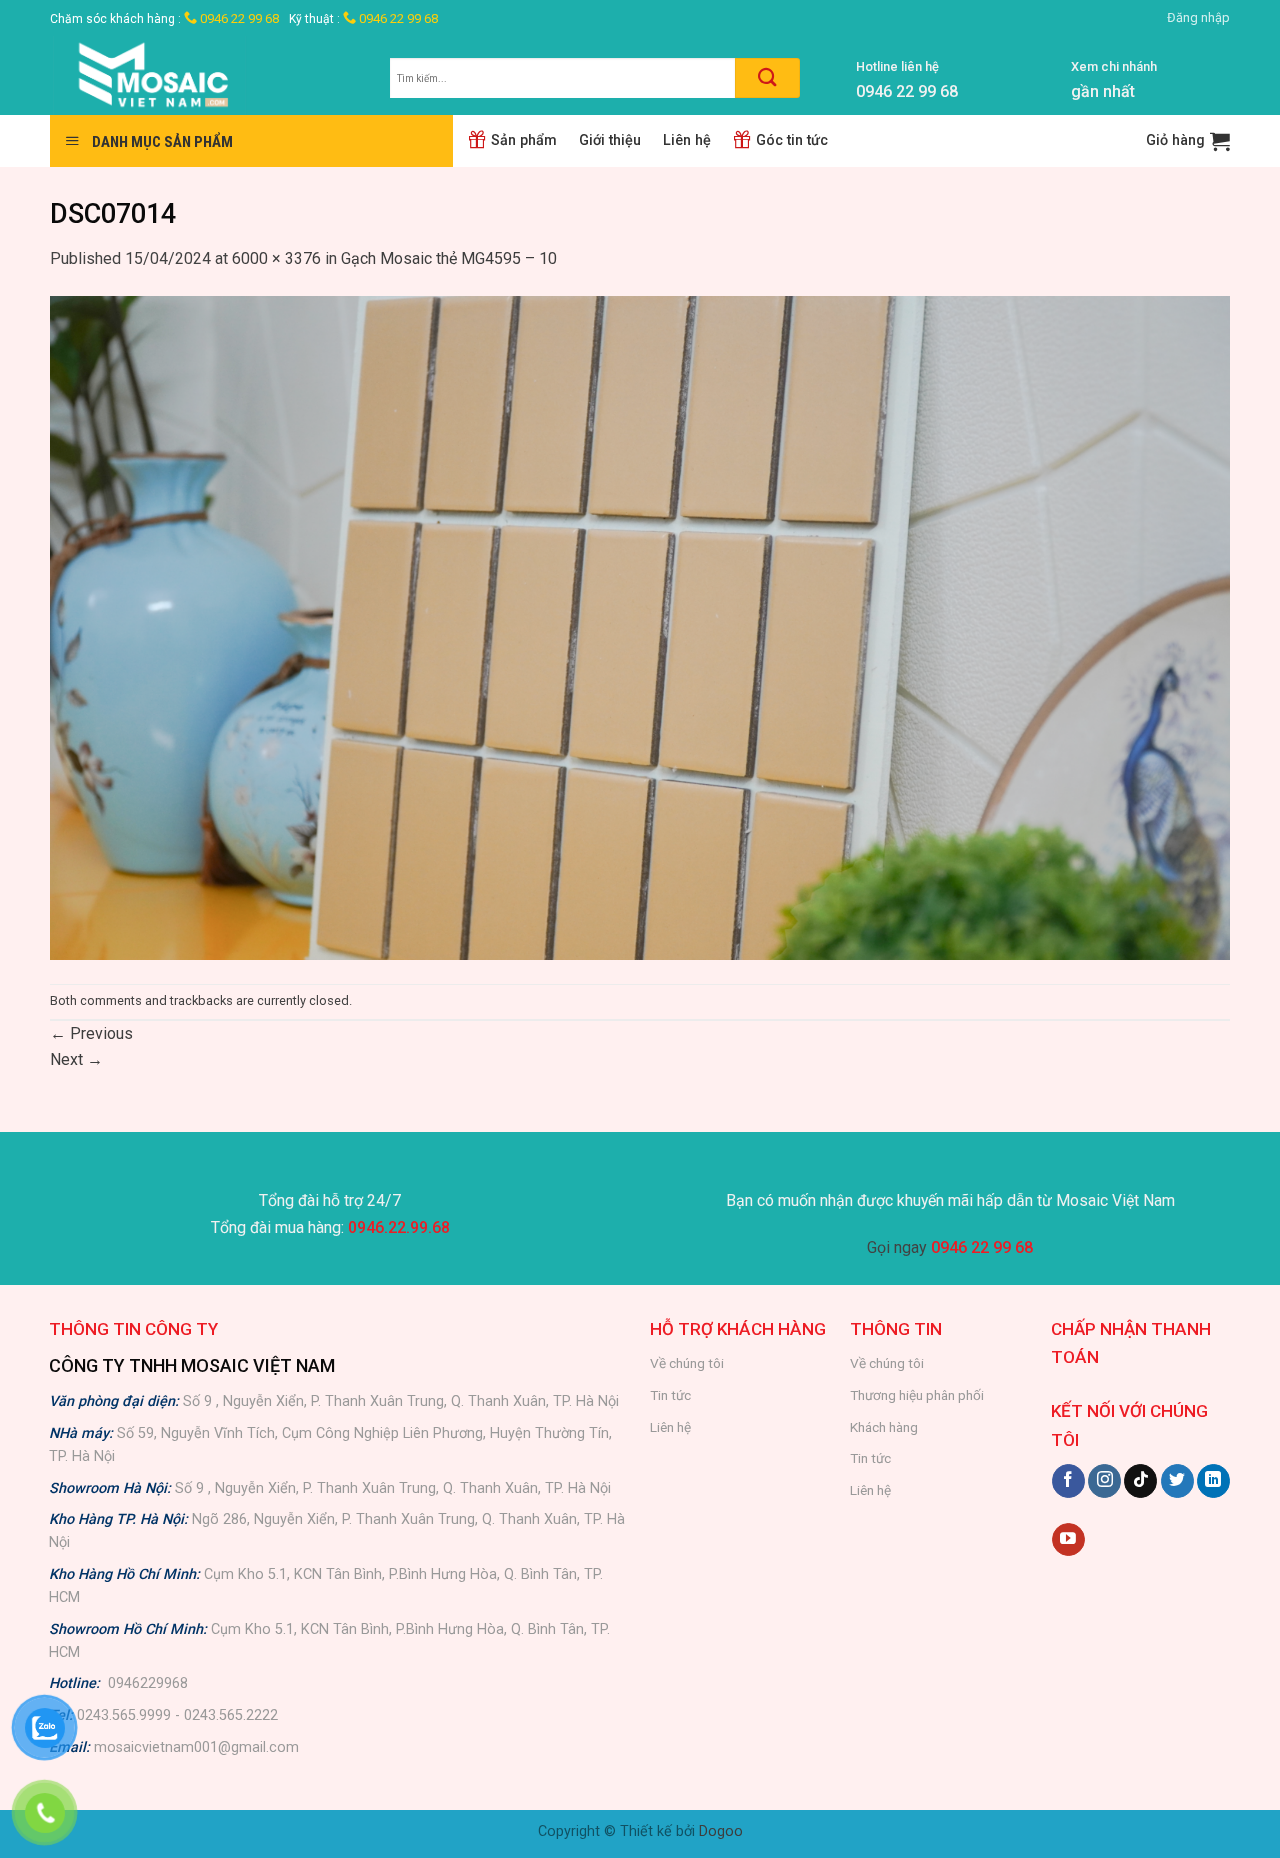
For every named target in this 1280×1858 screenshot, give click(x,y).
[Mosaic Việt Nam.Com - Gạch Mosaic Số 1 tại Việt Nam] (205, 75)
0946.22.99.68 (399, 1227)
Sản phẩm (524, 140)
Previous (91, 1033)
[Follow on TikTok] (1140, 1481)
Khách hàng (884, 1427)
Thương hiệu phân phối (917, 1395)
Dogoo (721, 1831)
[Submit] (767, 78)
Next (76, 1059)
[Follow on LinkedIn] (1213, 1481)
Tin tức (670, 1395)
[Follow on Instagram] (1104, 1481)
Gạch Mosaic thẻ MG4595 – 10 (449, 258)
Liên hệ (687, 140)
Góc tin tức (792, 140)
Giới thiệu (610, 140)
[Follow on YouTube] (1068, 1540)
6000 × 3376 (276, 258)
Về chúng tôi (687, 1363)
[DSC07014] (640, 626)
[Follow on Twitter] (1177, 1481)
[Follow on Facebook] (1068, 1481)
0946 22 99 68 (238, 18)
